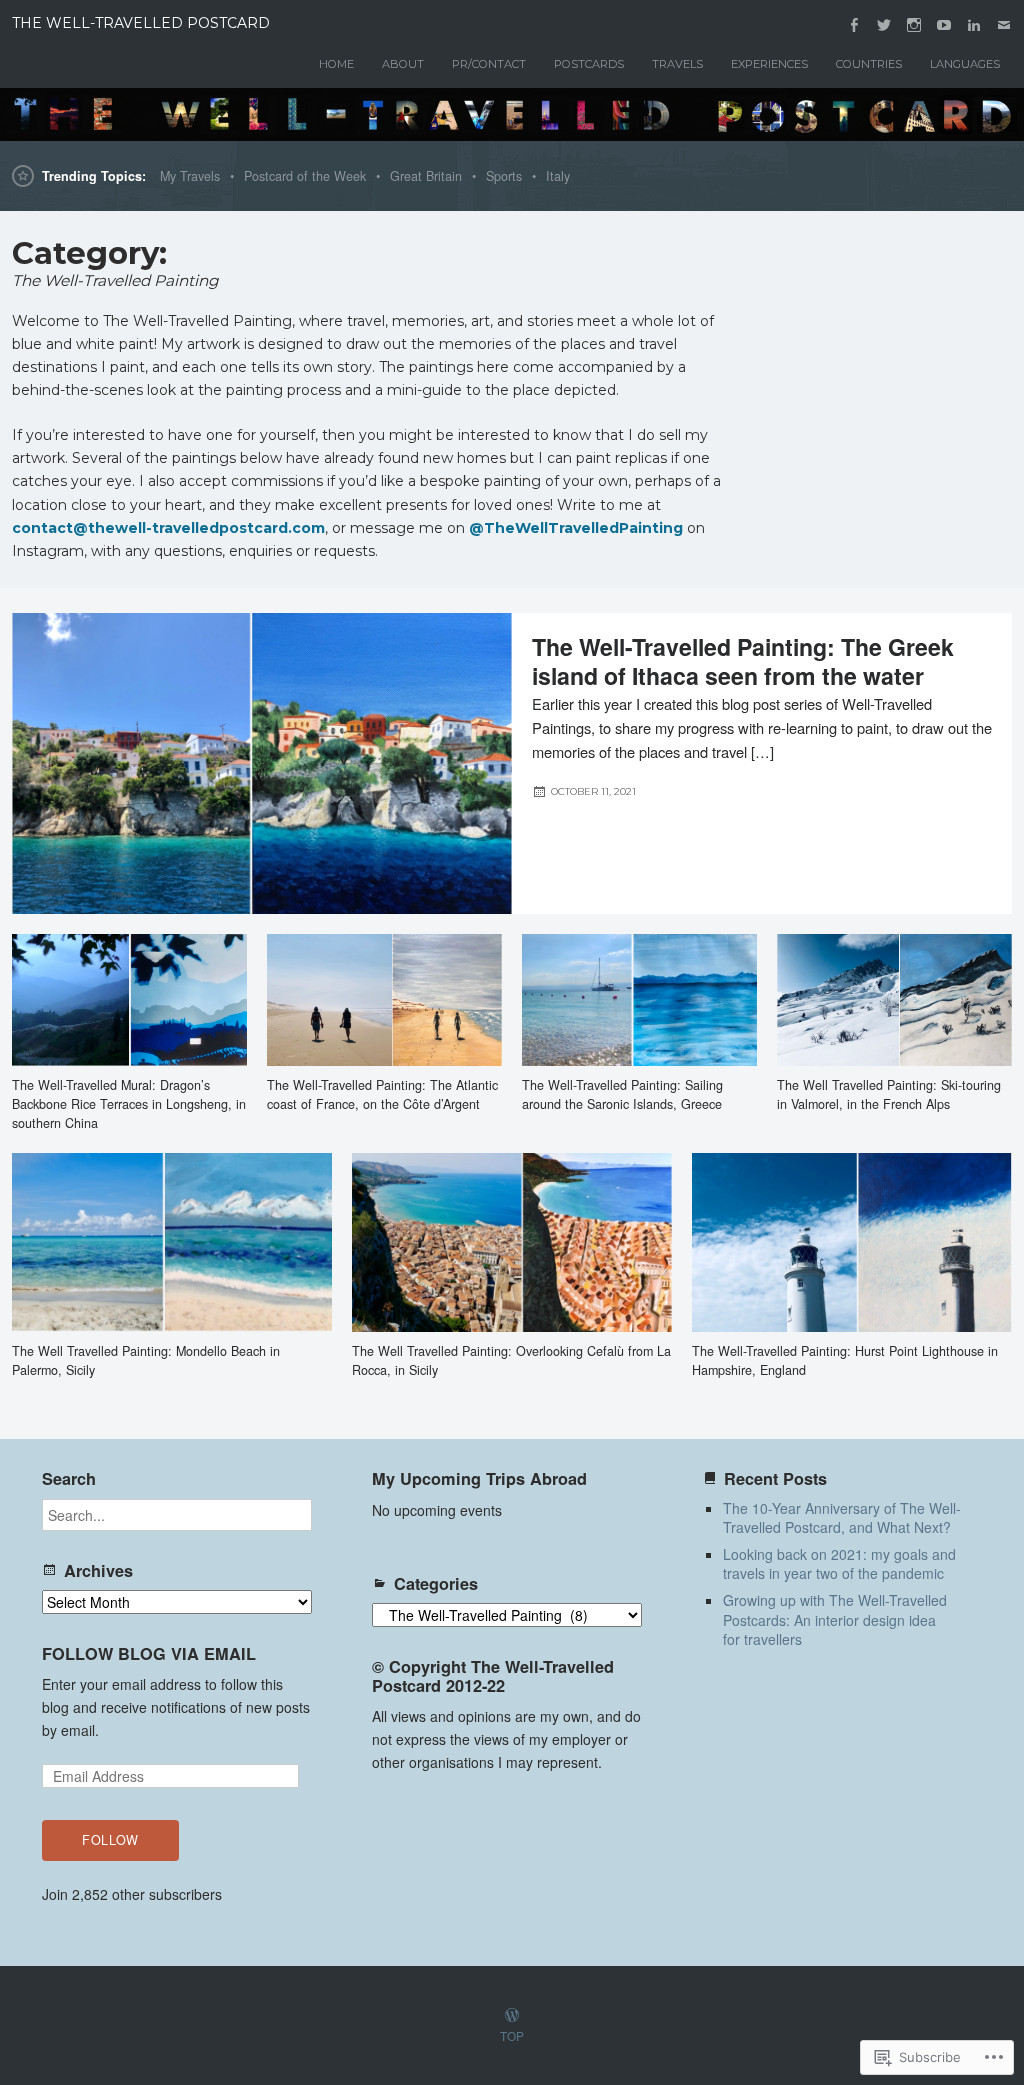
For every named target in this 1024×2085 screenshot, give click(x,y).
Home (336, 64)
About (403, 64)
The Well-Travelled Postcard (141, 23)
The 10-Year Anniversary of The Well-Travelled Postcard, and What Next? (842, 1518)
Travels (677, 64)
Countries (869, 64)
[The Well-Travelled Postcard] (512, 114)
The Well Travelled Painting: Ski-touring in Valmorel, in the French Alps (889, 1094)
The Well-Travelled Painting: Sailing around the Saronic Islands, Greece (622, 1094)
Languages (965, 64)
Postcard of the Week (305, 176)
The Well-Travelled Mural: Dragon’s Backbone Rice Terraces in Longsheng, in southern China (129, 1104)
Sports (504, 176)
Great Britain (426, 176)
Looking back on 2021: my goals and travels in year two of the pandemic (839, 1564)
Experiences (769, 64)
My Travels (190, 176)
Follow (110, 1840)
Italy (558, 176)
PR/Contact (489, 64)
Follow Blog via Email (149, 1653)
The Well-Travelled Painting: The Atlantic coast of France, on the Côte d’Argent (382, 1094)
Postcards (589, 64)
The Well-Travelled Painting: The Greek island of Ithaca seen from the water (743, 661)
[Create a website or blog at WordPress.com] (512, 2015)
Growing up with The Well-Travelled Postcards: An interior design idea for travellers (835, 1619)
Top (512, 2035)
